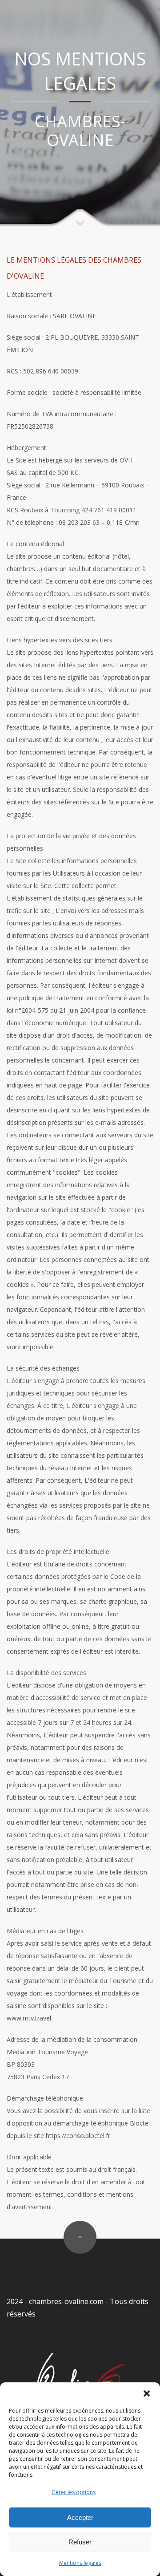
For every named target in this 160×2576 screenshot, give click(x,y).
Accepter (80, 2517)
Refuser (80, 2542)
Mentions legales (80, 2563)
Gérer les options (74, 2492)
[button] (147, 2393)
